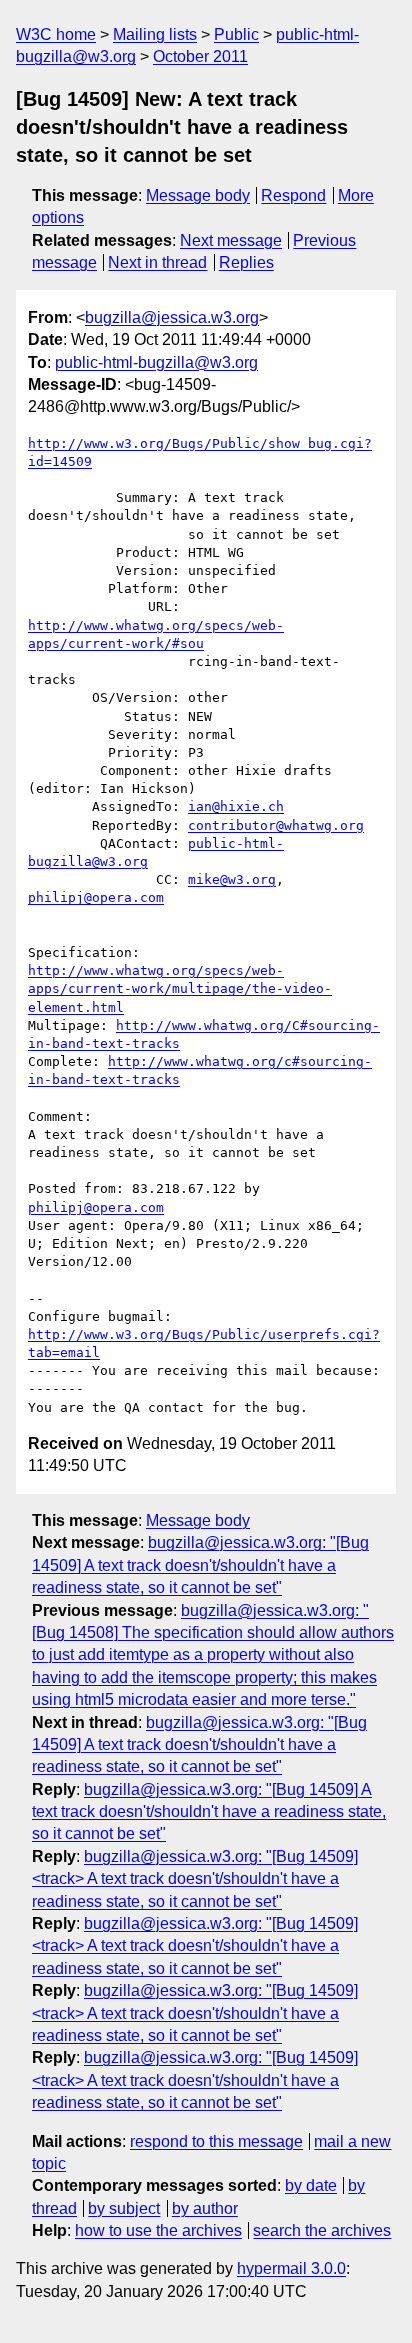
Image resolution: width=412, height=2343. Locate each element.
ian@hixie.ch (236, 806)
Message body (198, 195)
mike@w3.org (232, 879)
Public (236, 34)
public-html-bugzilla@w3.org (156, 362)
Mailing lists (155, 34)
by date (311, 2185)
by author (205, 2208)
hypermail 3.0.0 (291, 2268)
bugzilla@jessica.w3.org (172, 317)
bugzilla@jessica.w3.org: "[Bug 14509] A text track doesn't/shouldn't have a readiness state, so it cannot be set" (200, 1565)
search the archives (322, 2230)
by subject (124, 2208)
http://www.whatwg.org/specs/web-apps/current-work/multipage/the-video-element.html (180, 988)
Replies (246, 262)
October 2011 (200, 56)
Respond (293, 195)
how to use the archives (158, 2230)
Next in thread (157, 262)
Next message (231, 240)
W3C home (56, 34)
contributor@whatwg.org (276, 825)
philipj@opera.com (96, 897)
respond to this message (216, 2141)
